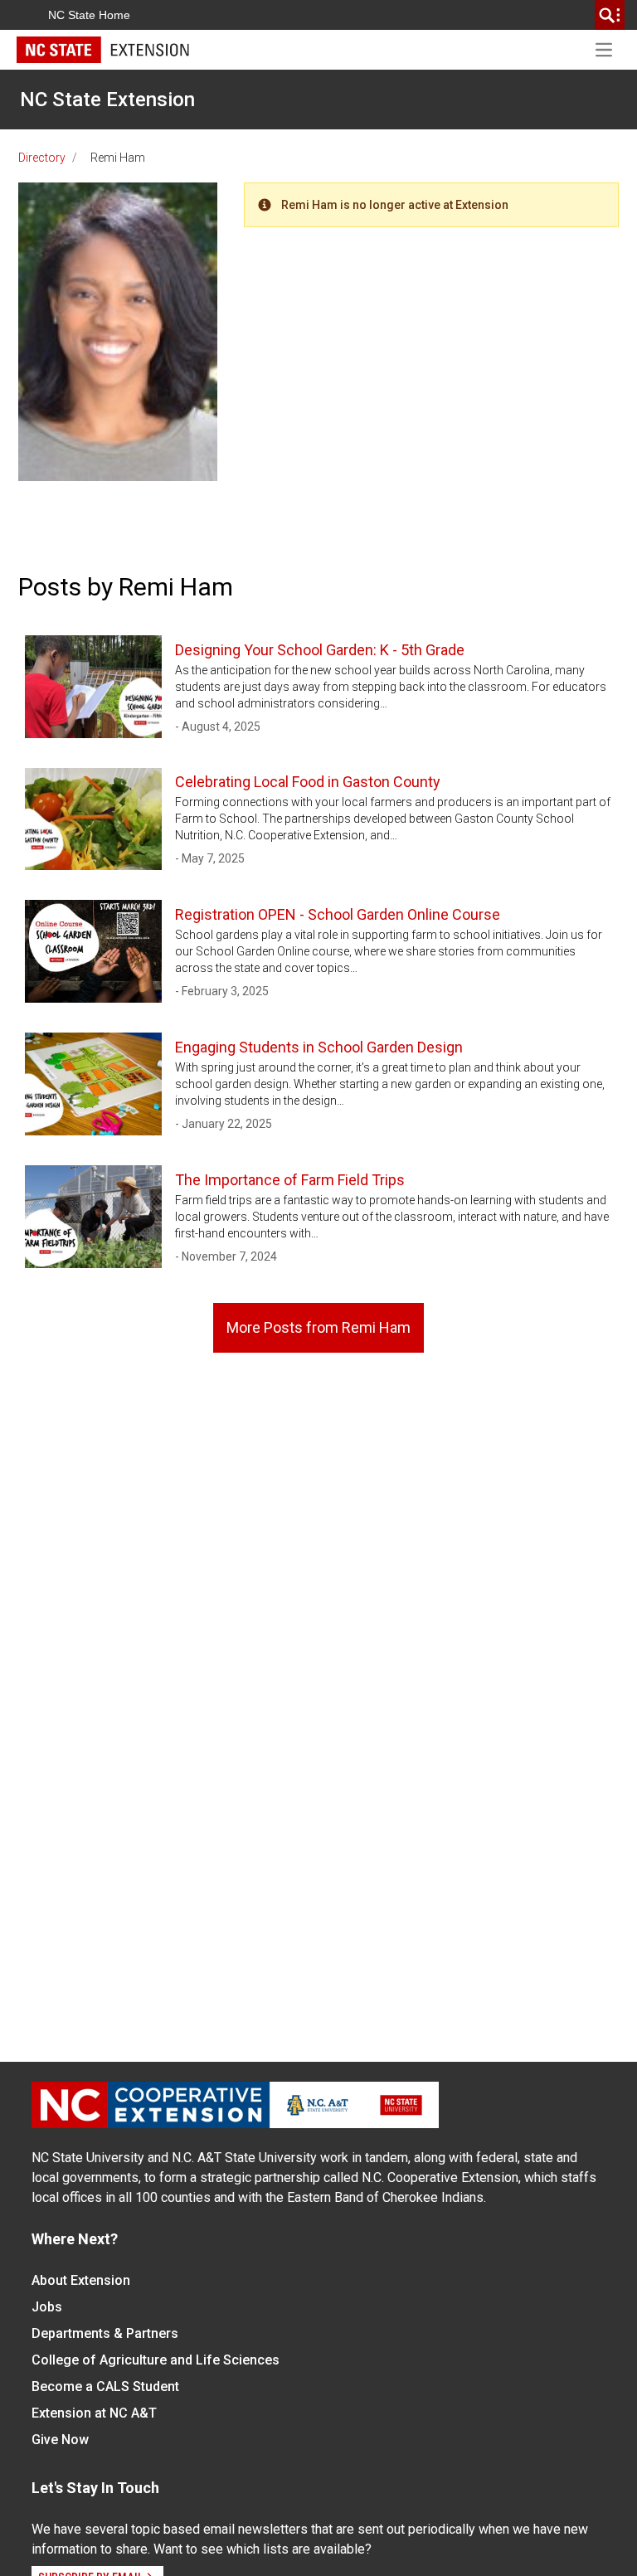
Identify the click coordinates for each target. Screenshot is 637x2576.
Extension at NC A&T (94, 2413)
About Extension (81, 2280)
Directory (42, 158)
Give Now (60, 2440)
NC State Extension (107, 100)
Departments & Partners (105, 2333)
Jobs (47, 2307)
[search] (610, 15)
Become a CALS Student (105, 2386)
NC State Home (89, 15)
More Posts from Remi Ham (318, 1327)
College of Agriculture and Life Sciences (156, 2360)
